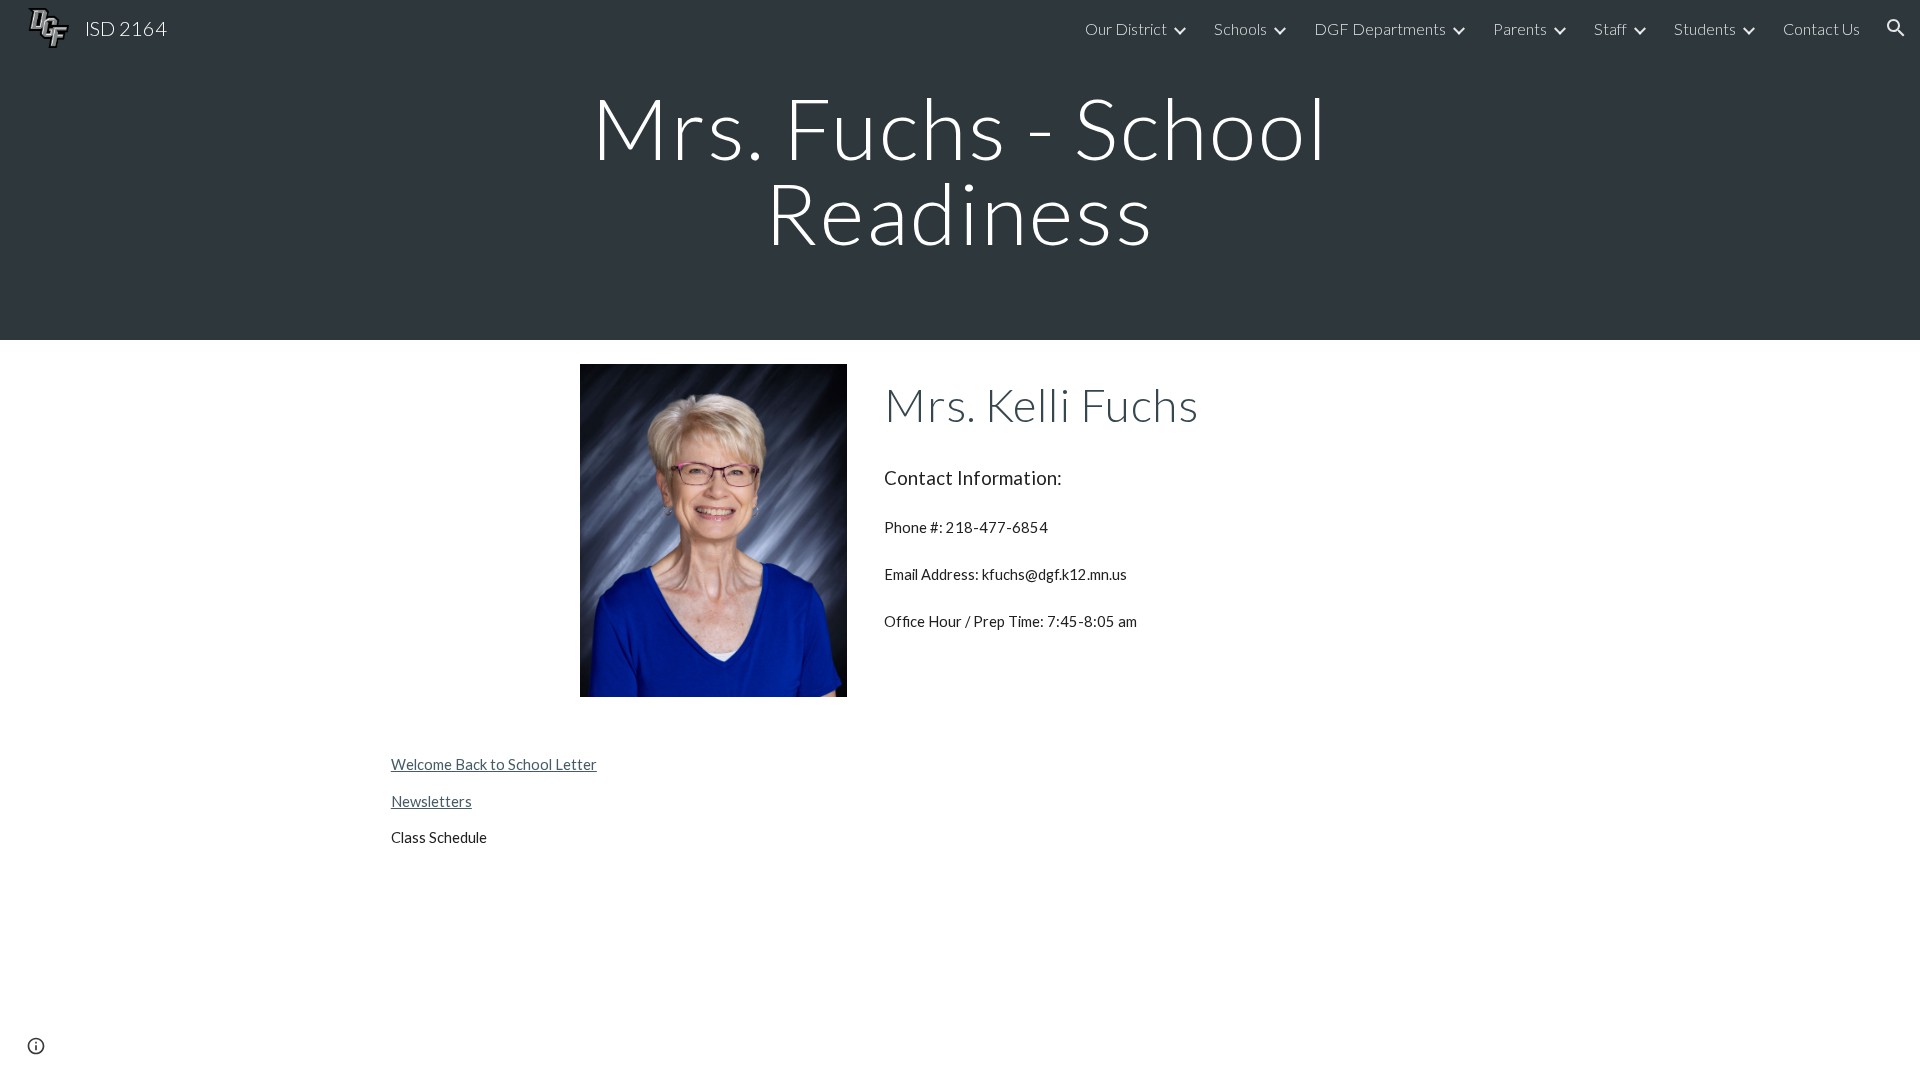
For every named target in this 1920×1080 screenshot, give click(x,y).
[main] (960, 170)
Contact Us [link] (1821, 28)
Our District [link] (1126, 28)
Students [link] (1705, 28)
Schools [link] (1240, 28)
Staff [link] (1610, 28)
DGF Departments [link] (1380, 28)
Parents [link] (1520, 28)
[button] (1896, 28)
